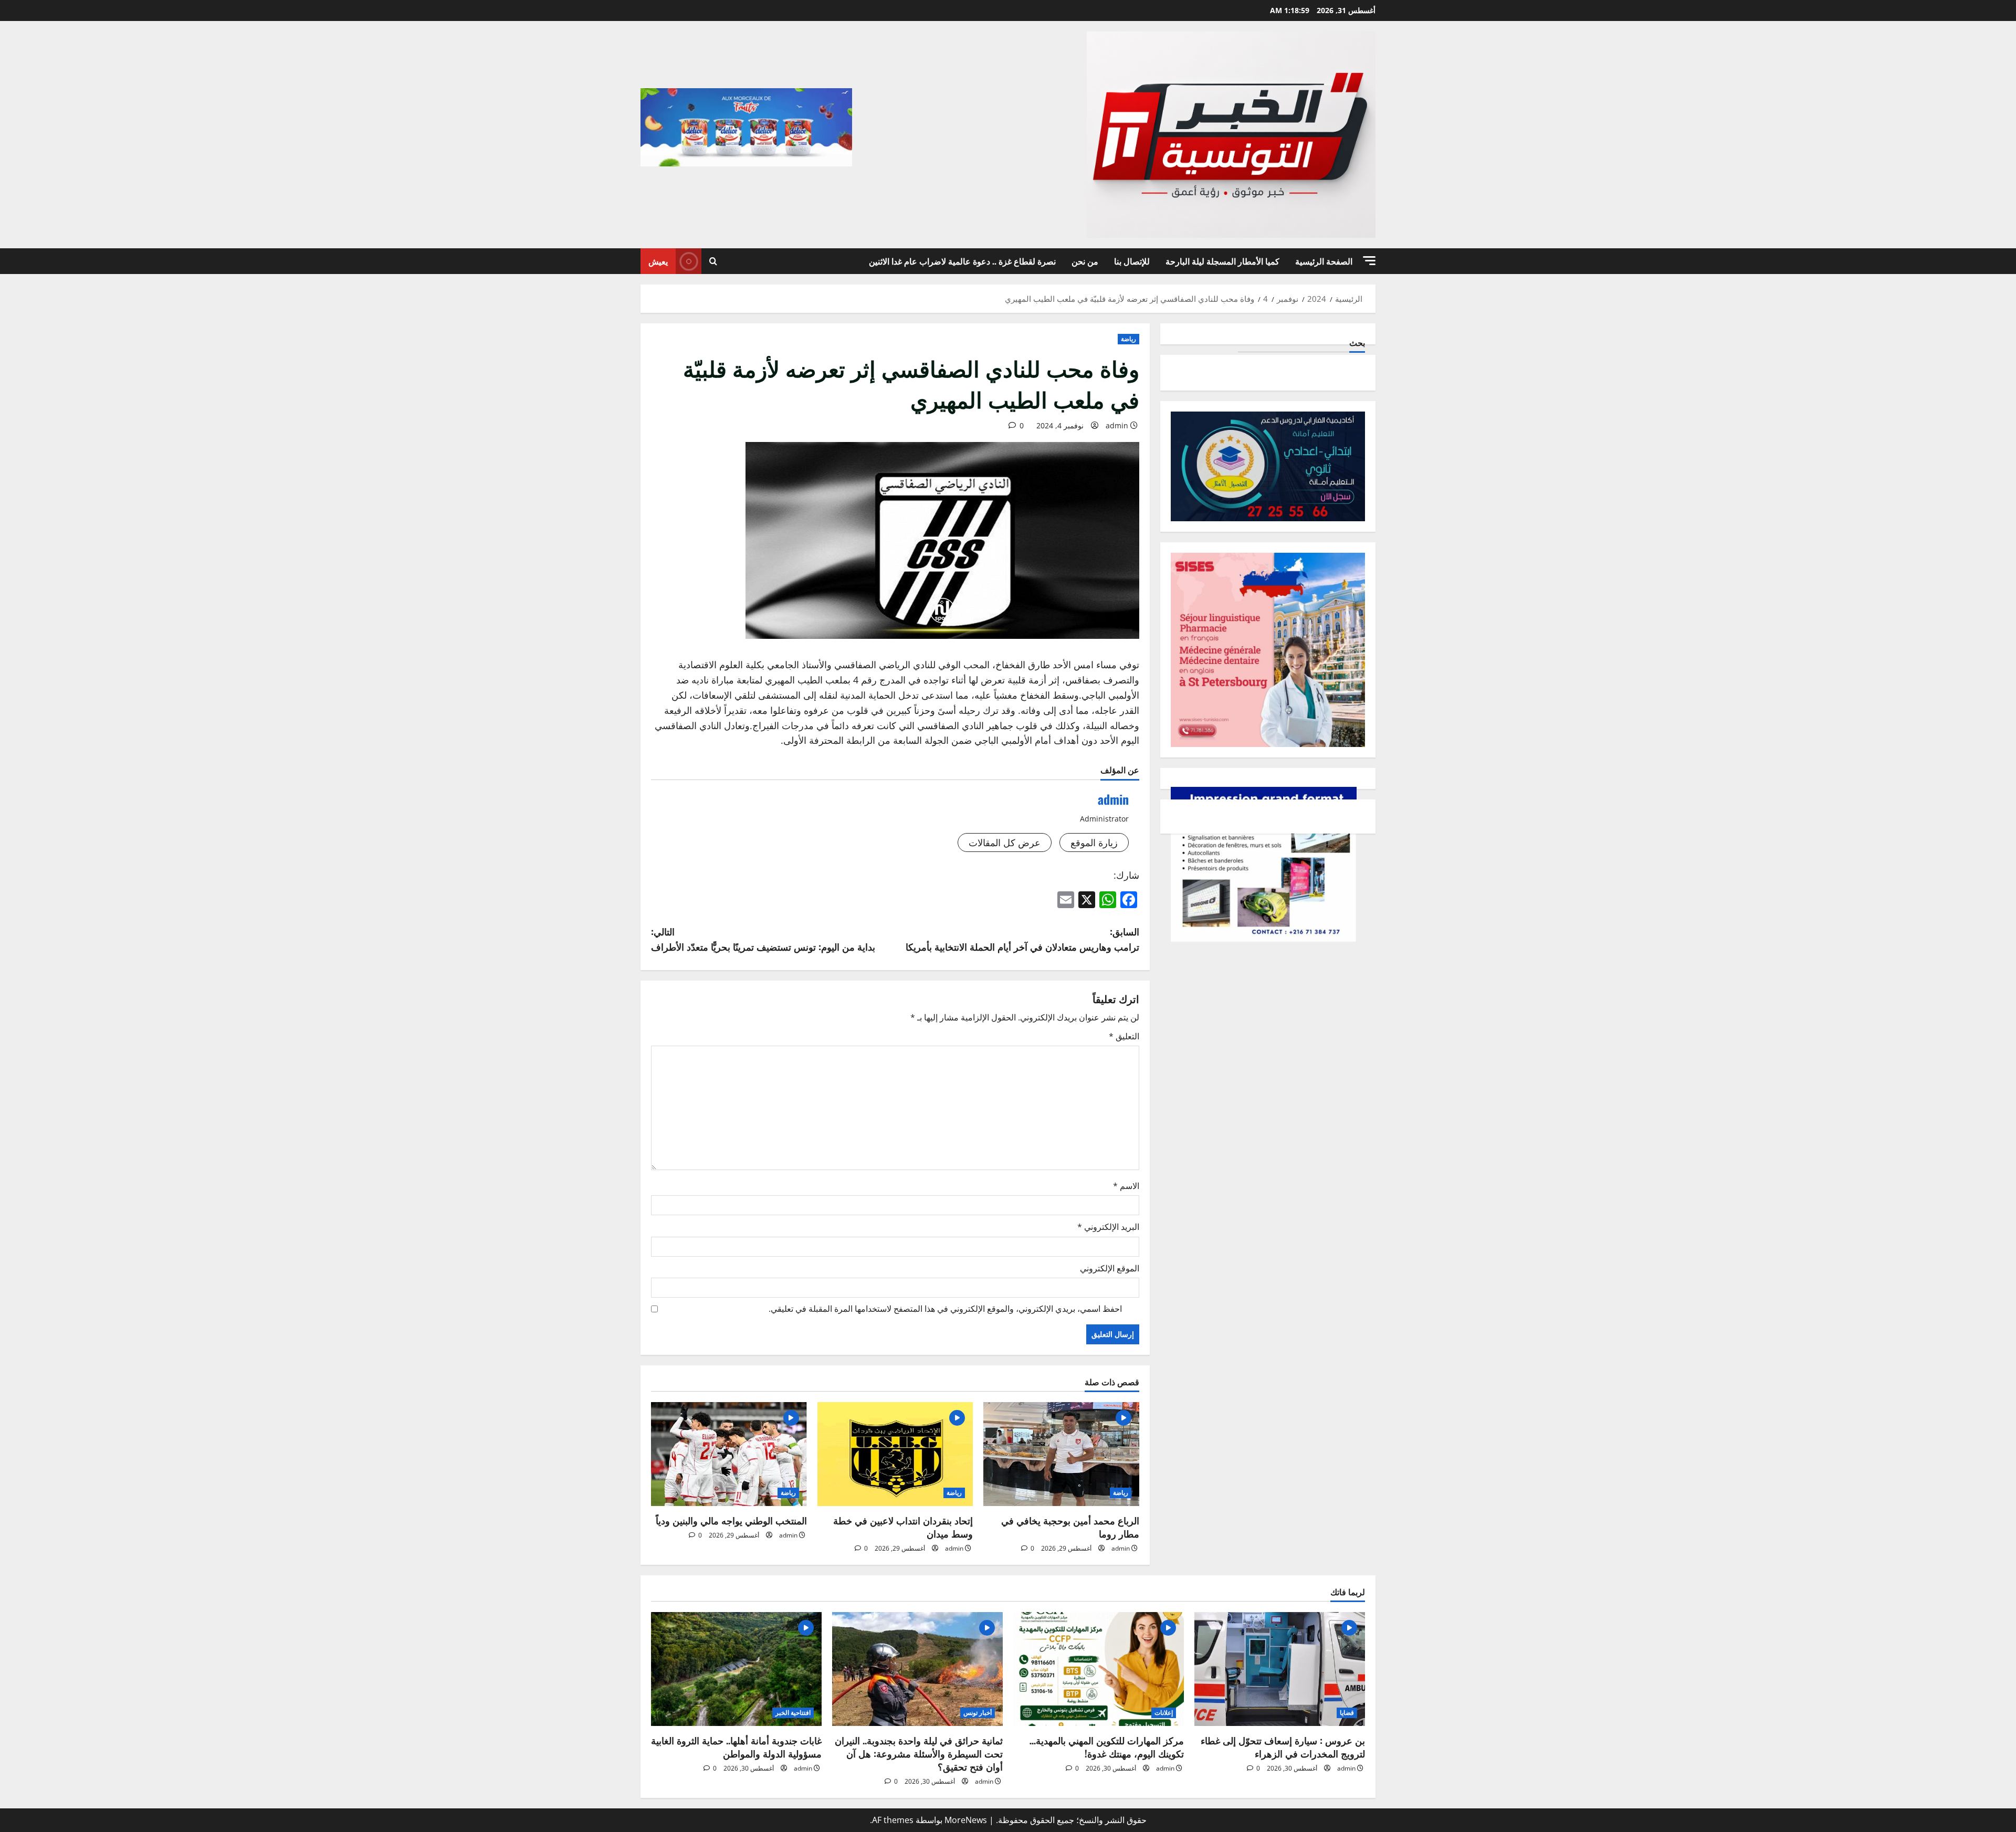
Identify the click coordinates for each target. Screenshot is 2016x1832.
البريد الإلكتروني (1108, 1227)
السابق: (1022, 939)
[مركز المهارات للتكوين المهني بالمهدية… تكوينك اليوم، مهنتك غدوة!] (1099, 1669)
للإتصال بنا (1132, 261)
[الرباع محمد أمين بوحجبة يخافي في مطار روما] (1061, 1454)
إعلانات (1164, 1713)
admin (1117, 425)
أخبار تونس (978, 1713)
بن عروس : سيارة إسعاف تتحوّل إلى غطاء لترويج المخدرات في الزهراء (1283, 1747)
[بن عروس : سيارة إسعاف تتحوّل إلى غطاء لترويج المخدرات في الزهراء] (1280, 1669)
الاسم (1126, 1186)
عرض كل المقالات (1005, 843)
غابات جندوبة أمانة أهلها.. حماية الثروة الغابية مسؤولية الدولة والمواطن (736, 1747)
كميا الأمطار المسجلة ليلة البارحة (1222, 261)
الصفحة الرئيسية (1324, 261)
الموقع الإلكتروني (1110, 1268)
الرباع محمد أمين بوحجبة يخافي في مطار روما (1070, 1527)
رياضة (1128, 339)
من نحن (1085, 261)
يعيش (658, 261)
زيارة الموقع (1094, 843)
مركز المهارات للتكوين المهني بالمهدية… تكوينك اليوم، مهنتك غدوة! (1107, 1747)
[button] (1369, 261)
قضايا (1347, 1713)
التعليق (1124, 1036)
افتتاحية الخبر (793, 1713)
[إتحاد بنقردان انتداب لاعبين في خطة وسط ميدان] (895, 1454)
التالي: (763, 939)
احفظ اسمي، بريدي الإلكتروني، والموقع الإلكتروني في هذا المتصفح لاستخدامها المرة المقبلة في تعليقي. (945, 1309)
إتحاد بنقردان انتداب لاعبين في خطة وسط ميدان (903, 1527)
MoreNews (966, 1820)
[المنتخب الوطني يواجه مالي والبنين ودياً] (729, 1454)
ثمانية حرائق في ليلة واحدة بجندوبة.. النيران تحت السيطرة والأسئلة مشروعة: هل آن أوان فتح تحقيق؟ (919, 1753)
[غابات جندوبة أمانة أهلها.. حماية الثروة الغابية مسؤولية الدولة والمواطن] (736, 1669)
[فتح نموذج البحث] (713, 261)
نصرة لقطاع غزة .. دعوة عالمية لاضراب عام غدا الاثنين (962, 261)
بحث (1357, 343)
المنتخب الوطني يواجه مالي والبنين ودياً (731, 1520)
